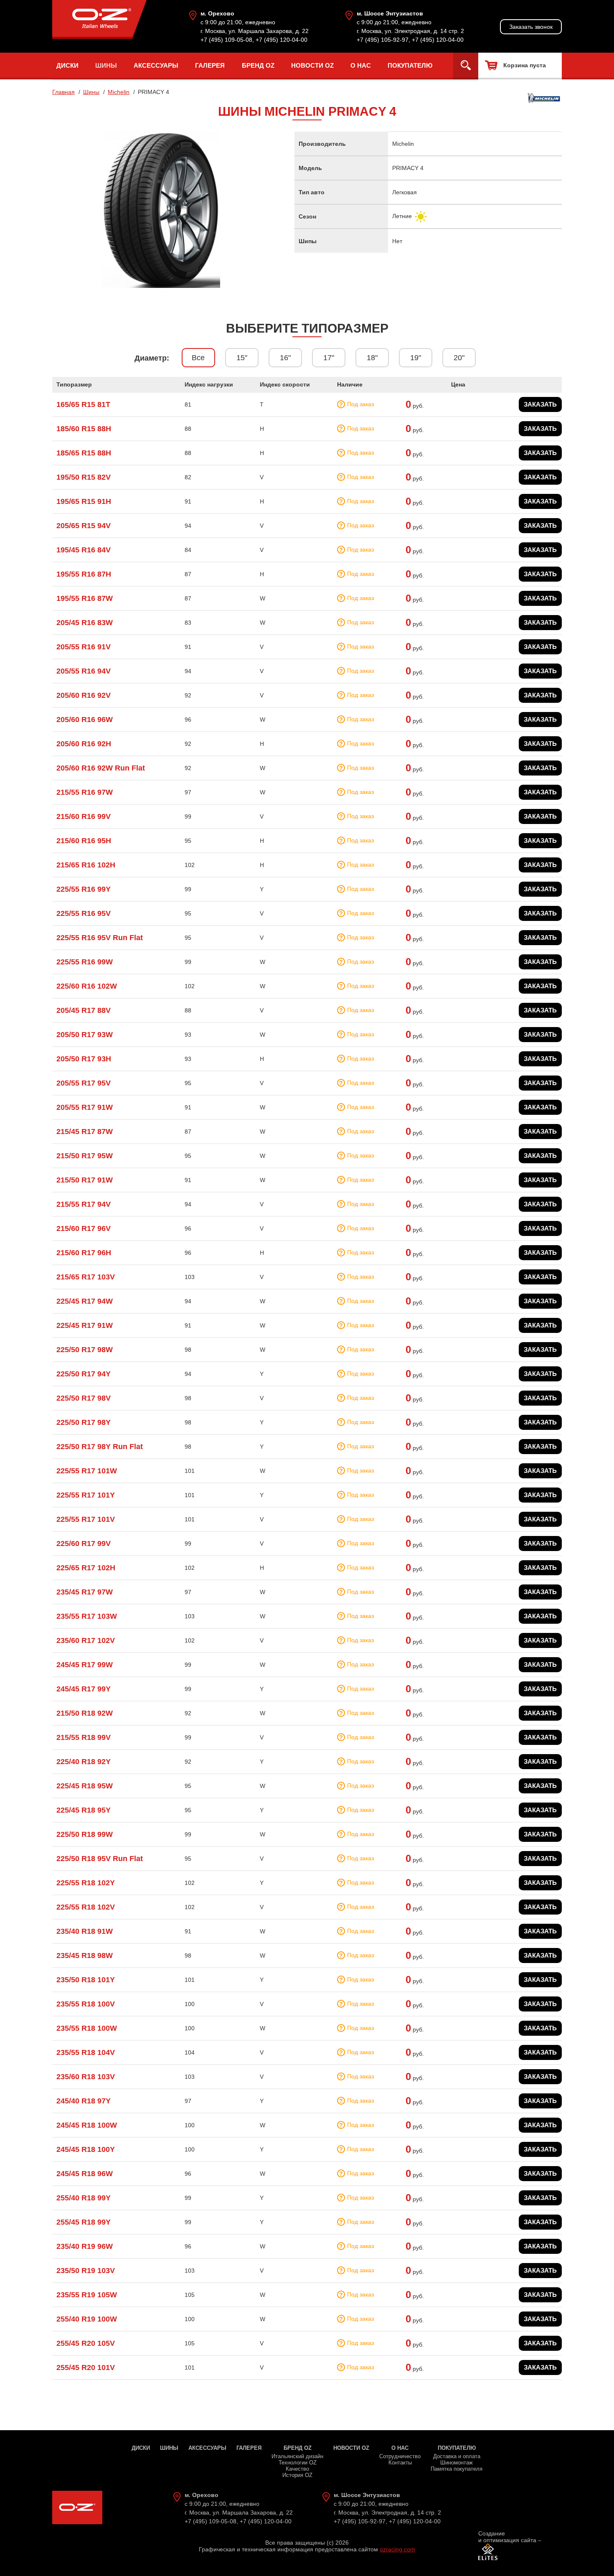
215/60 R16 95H (84, 841)
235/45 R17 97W (85, 1592)
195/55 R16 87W (85, 598)
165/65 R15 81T (83, 404)
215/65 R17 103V (86, 1277)
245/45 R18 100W (87, 2125)
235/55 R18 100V (86, 2004)
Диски (67, 65)
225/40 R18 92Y (84, 1762)
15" (242, 358)
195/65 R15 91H (84, 501)
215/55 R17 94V (84, 1204)
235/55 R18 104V (86, 2052)
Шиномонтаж (457, 2463)
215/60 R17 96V (84, 1228)
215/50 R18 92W (85, 1713)
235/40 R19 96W (85, 2246)
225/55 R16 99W (85, 962)
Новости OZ (312, 65)
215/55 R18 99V (84, 1737)
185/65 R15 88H (84, 453)
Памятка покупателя (457, 2469)
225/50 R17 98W (85, 1350)
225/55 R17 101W (87, 1471)
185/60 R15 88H (84, 429)
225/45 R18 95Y (84, 1810)
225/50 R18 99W (85, 1834)
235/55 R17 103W (87, 1616)
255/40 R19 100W (87, 2319)
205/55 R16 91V (84, 647)
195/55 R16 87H (84, 574)
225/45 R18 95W (85, 1786)
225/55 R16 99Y (84, 889)
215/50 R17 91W (85, 1180)
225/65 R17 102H (86, 1568)
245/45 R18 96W (85, 2174)
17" (329, 358)
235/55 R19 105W (87, 2295)
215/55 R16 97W (85, 792)
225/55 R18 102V (86, 1907)
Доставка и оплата (457, 2456)
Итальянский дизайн (297, 2456)
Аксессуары (156, 65)
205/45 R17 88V (84, 1010)
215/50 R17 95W (85, 1156)
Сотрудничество (400, 2456)
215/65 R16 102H (86, 865)
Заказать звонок (531, 27)
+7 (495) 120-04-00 (282, 40)
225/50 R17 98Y (84, 1422)
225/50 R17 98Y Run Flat (100, 1447)
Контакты (400, 2463)
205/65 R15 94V (84, 526)
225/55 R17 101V (86, 1519)
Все (198, 358)
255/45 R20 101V (86, 2367)
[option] (161, 210)
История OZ (297, 2475)
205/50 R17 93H (84, 1059)
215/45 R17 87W (85, 1132)
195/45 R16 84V (84, 550)
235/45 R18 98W (85, 1956)
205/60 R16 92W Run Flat (101, 768)
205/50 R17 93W (85, 1035)
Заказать (540, 404)
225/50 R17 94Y (84, 1374)
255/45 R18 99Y (84, 2222)
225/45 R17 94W (85, 1301)
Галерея (210, 65)
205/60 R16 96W (85, 720)
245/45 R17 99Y (84, 1689)
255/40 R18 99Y (84, 2198)
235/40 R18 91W (85, 1931)
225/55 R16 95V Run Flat (100, 938)
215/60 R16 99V (84, 816)
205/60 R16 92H (84, 744)
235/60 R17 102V (86, 1640)
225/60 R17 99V (84, 1544)
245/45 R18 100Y (86, 2149)
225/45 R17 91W (85, 1325)
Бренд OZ (258, 65)
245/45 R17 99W (85, 1665)
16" (285, 358)
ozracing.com (397, 2549)
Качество (297, 2469)
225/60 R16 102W (87, 986)
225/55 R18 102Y (86, 1883)
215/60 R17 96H (84, 1253)
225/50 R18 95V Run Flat (100, 1859)
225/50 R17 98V (84, 1398)
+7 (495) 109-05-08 (226, 40)
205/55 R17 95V (84, 1083)
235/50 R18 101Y (86, 1980)
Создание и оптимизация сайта (507, 2537)
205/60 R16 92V (84, 695)
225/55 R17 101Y (86, 1495)
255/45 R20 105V (86, 2343)
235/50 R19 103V (86, 2271)
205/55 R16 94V (84, 671)
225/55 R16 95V (84, 913)
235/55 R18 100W (87, 2028)
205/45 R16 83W (85, 623)
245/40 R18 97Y (84, 2101)
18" (372, 358)
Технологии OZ (298, 2463)
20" (459, 358)
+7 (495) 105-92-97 (383, 40)
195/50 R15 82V (84, 477)
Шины (106, 65)
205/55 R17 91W (85, 1107)
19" (416, 358)
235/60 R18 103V (86, 2077)
